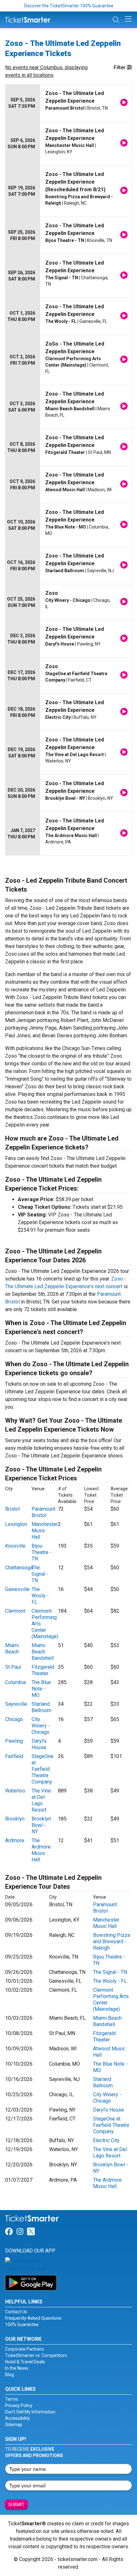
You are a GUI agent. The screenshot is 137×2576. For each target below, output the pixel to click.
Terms (12, 2399)
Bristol (12, 1509)
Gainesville (17, 1589)
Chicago (14, 1719)
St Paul (13, 1667)
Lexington (16, 1524)
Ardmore (15, 1840)
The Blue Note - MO (41, 1689)
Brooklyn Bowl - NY (41, 1825)
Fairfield (14, 1756)
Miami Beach (12, 1649)
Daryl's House (39, 1744)
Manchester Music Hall (45, 1531)
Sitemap (14, 2425)
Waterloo (15, 1791)
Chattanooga (19, 1568)
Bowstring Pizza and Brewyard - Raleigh (112, 1941)
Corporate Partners (25, 2349)
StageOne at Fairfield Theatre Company (43, 1769)
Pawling (14, 1741)
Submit (16, 2505)
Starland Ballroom (41, 1707)
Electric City (106, 2140)
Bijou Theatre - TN (42, 1552)
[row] (68, 103)
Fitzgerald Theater (43, 1670)
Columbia (15, 1682)
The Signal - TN (40, 1574)
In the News (17, 2368)
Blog (10, 2375)
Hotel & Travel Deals (25, 2362)
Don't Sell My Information (30, 2412)
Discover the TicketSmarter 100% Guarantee (69, 6)
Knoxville (15, 1546)
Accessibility (18, 2418)
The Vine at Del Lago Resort (41, 1800)
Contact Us (16, 2312)
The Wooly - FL (40, 1596)
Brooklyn (15, 1819)
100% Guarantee (22, 2324)
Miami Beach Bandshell (43, 1652)
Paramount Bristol (43, 1512)
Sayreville (16, 1704)
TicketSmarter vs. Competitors (36, 2355)
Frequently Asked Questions (33, 2318)
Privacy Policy (19, 2405)
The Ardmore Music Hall (41, 1850)
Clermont (15, 1611)
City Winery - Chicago (41, 1726)
